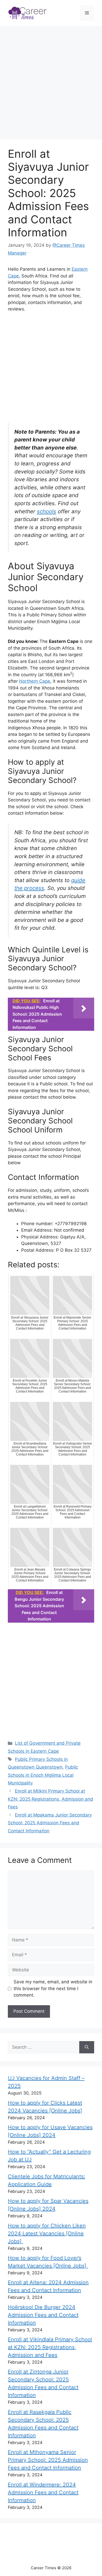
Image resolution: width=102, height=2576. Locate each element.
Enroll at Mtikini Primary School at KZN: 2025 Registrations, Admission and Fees (50, 1799)
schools (47, 511)
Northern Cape (35, 681)
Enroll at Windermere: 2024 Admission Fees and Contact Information (43, 2492)
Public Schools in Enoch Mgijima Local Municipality (43, 1775)
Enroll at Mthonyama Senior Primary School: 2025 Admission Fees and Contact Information (48, 2460)
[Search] (87, 2047)
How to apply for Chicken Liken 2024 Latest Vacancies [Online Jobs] (47, 2233)
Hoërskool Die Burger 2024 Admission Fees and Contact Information (43, 2315)
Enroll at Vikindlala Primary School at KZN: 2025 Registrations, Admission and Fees (50, 2347)
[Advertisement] (51, 84)
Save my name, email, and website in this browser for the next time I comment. (53, 1988)
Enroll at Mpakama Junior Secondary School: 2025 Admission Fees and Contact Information (50, 1823)
